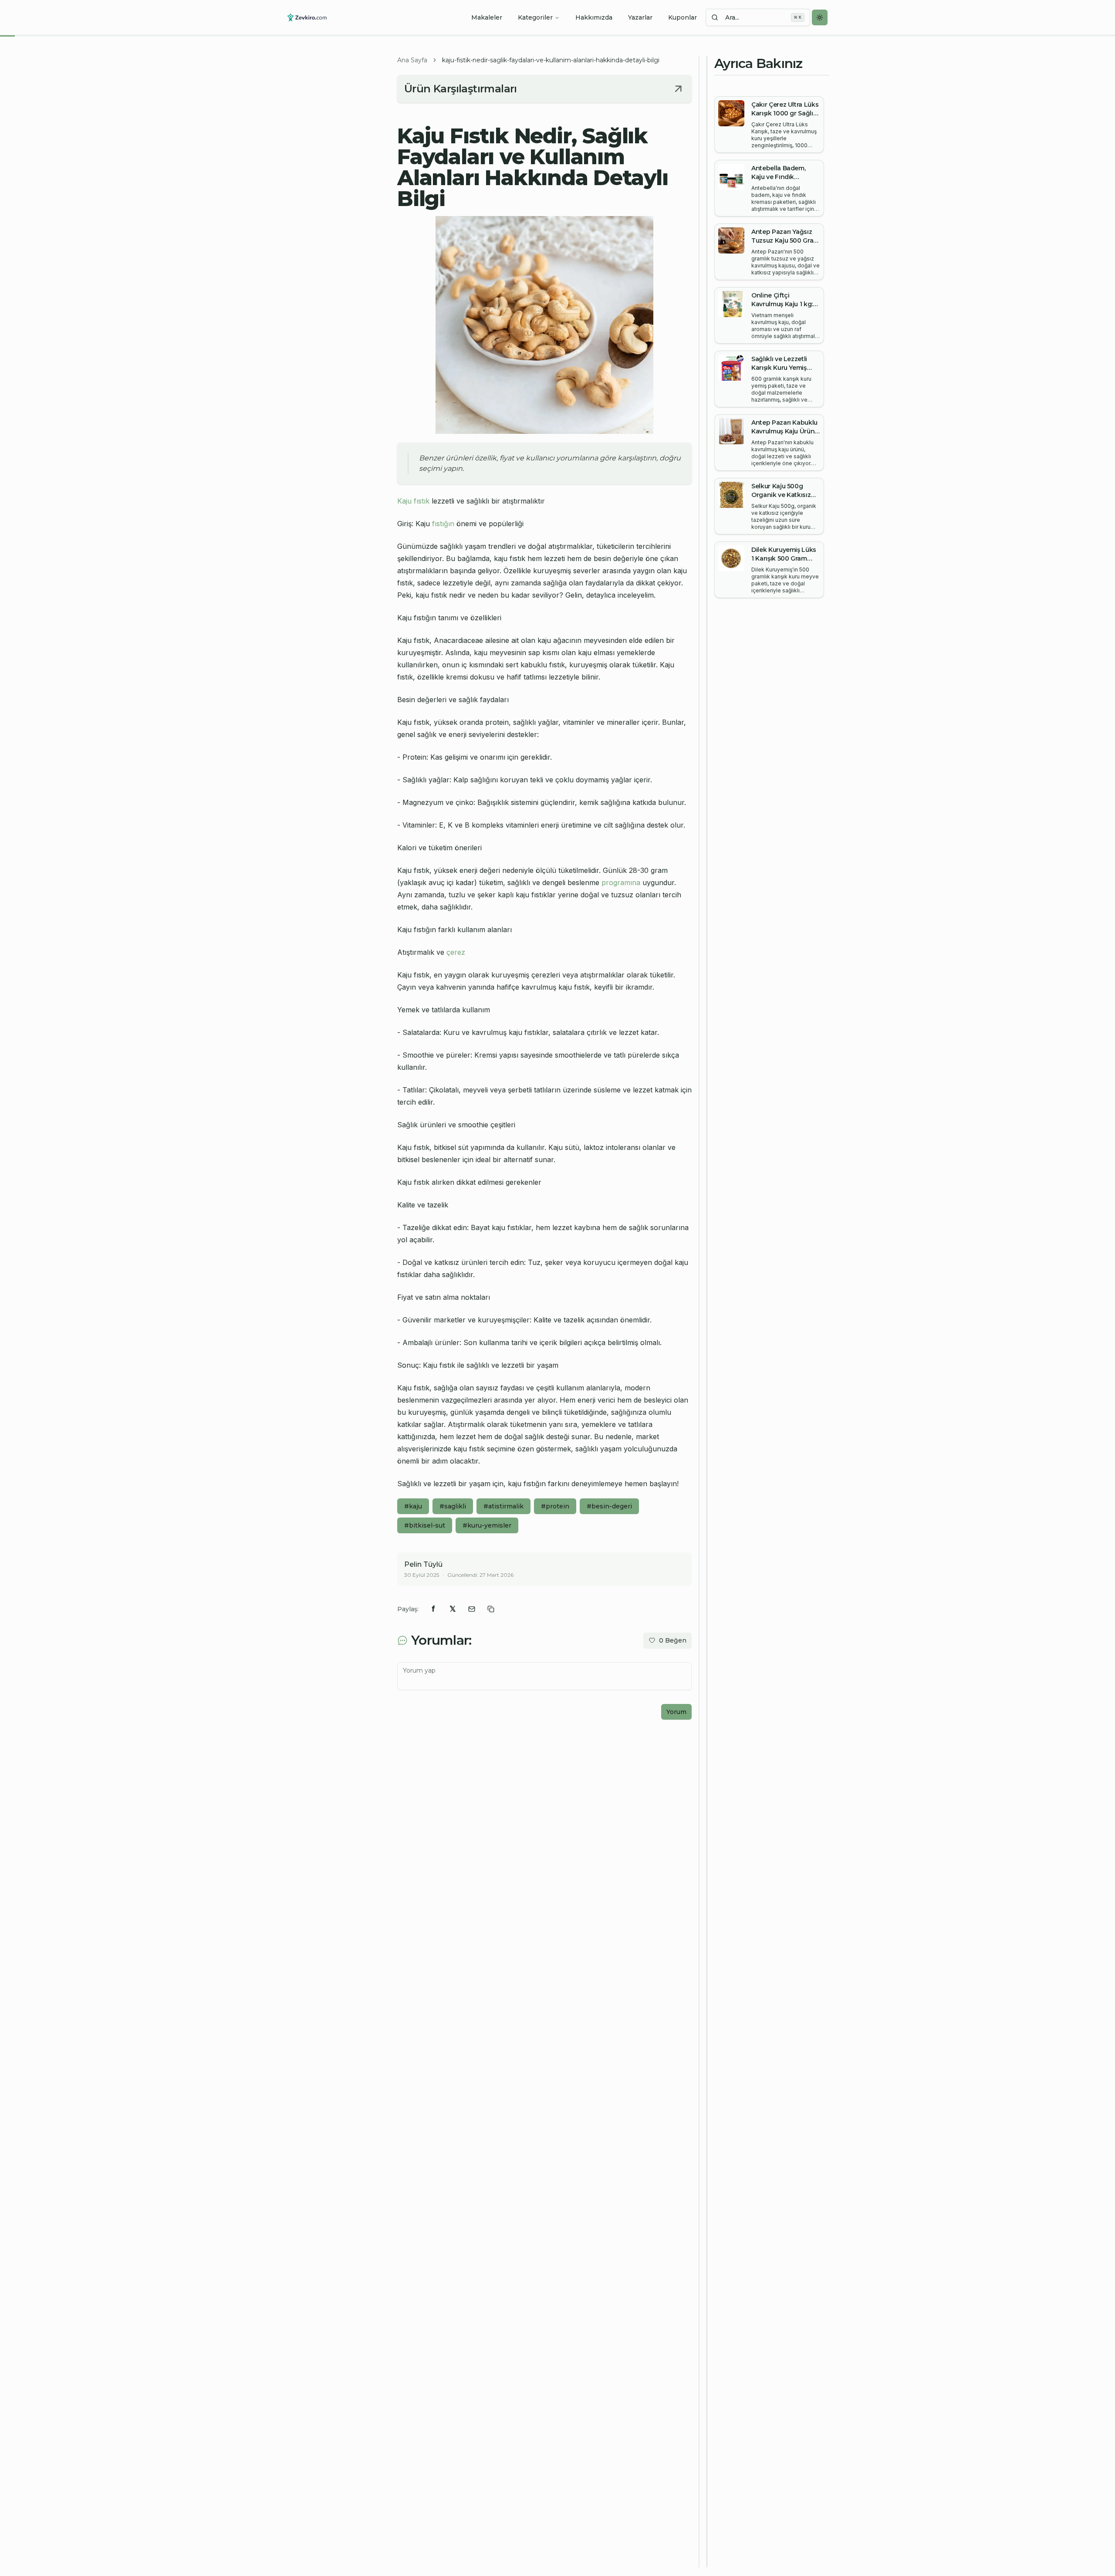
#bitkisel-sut (425, 1525)
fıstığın (443, 524)
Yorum (676, 1712)
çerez (456, 952)
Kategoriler (535, 17)
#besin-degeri (609, 1506)
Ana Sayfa (412, 60)
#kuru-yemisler (487, 1525)
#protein (555, 1506)
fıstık (422, 501)
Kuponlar (683, 17)
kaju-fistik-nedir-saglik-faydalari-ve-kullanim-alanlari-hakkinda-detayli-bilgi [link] (551, 60)
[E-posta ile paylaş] (472, 1609)
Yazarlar (640, 17)
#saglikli (453, 1506)
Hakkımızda (594, 17)
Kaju (404, 501)
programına (621, 882)
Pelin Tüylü (423, 1564)
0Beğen (673, 1640)
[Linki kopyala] (491, 1609)
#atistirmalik (503, 1506)
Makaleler (487, 17)
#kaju (413, 1506)
